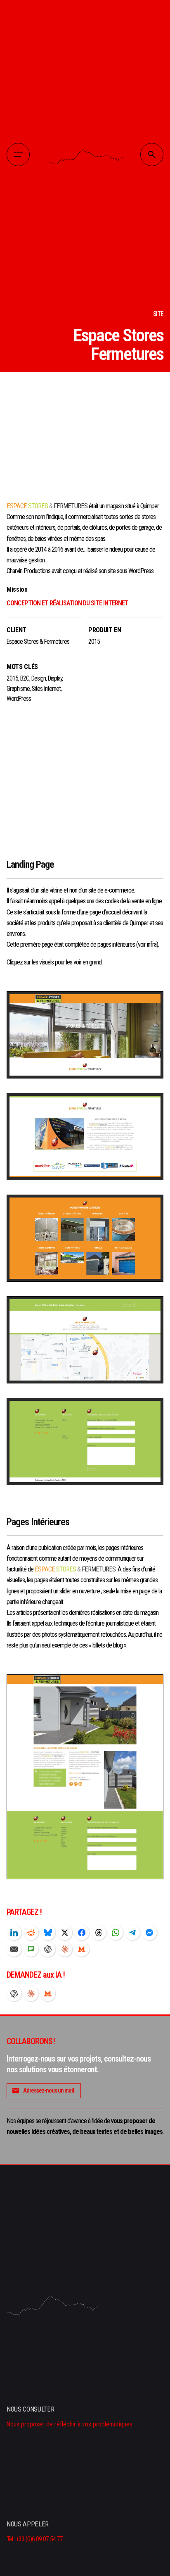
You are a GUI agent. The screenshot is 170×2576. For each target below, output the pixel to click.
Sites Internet (46, 689)
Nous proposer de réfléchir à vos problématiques (70, 2424)
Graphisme (18, 689)
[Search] (152, 155)
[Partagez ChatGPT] (48, 1949)
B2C (25, 679)
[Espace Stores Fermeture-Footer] (85, 1442)
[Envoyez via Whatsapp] (116, 1933)
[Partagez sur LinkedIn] (14, 1933)
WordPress (19, 699)
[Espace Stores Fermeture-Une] (85, 1035)
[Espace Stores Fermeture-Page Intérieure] (85, 1777)
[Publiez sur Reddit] (31, 1933)
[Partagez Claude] (65, 1949)
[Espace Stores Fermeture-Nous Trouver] (85, 1340)
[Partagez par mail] (14, 1949)
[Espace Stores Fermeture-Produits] (85, 1238)
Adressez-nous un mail (48, 2090)
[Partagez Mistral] (82, 1949)
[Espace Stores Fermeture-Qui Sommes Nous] (85, 1137)
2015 (12, 679)
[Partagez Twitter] (65, 1933)
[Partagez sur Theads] (99, 1933)
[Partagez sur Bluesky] (48, 1933)
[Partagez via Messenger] (149, 1933)
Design (39, 679)
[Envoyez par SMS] (31, 1949)
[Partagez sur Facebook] (82, 1933)
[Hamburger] (18, 155)
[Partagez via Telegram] (132, 1933)
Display (55, 679)
